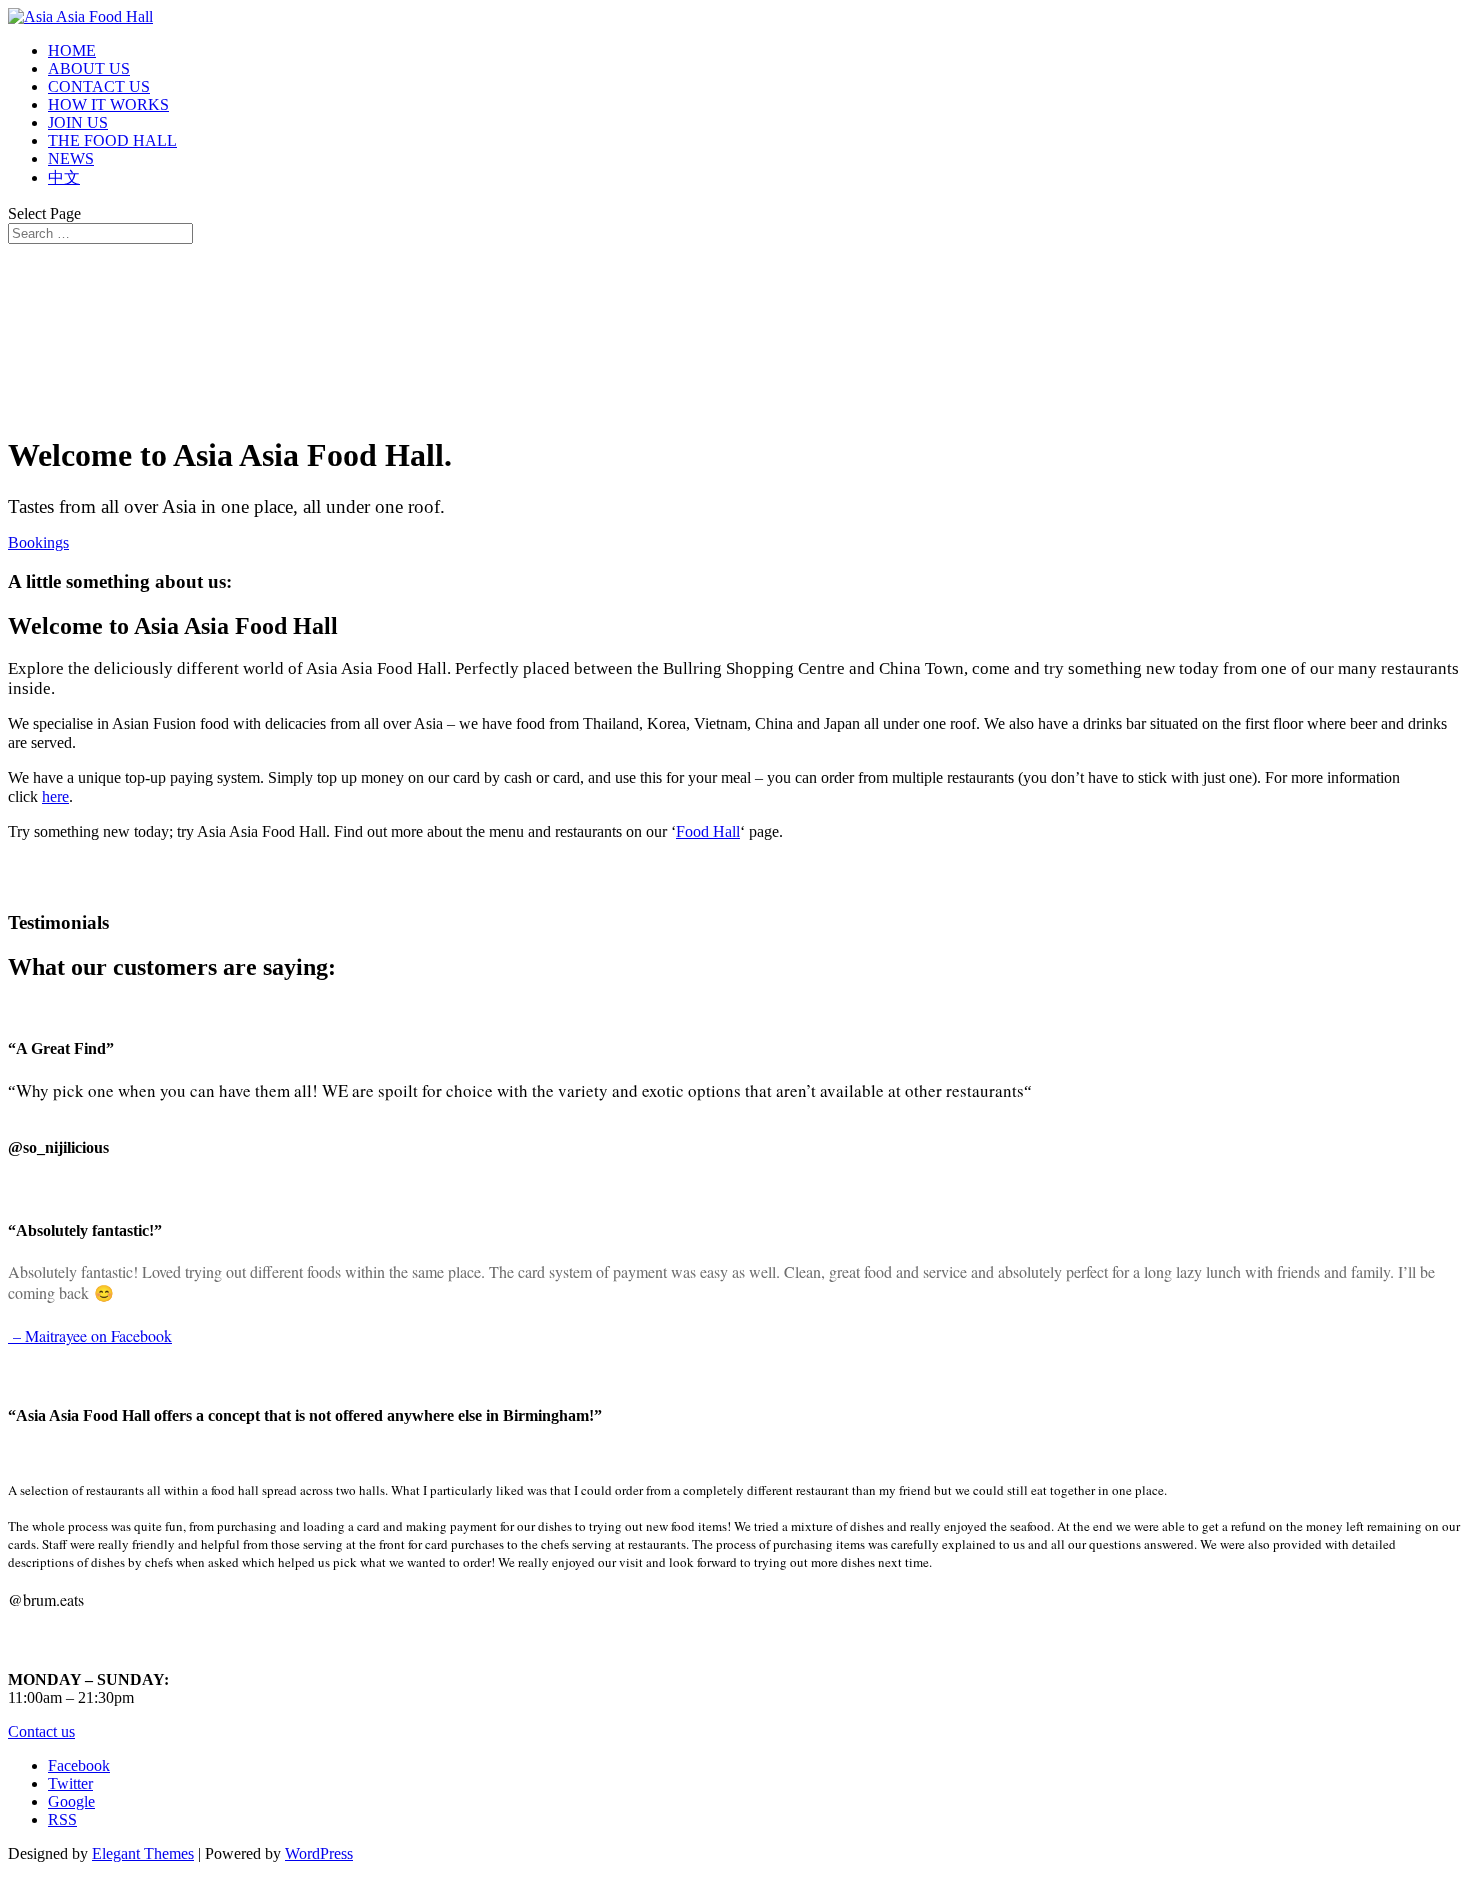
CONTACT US (99, 86)
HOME (72, 50)
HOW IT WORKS (108, 104)
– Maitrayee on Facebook (90, 1335)
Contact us (41, 1731)
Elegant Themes (143, 1853)
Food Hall (708, 831)
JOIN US (78, 122)
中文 (64, 177)
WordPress (319, 1853)
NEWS (71, 158)
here (55, 796)
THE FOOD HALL (112, 140)
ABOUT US (89, 68)
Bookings (38, 542)
